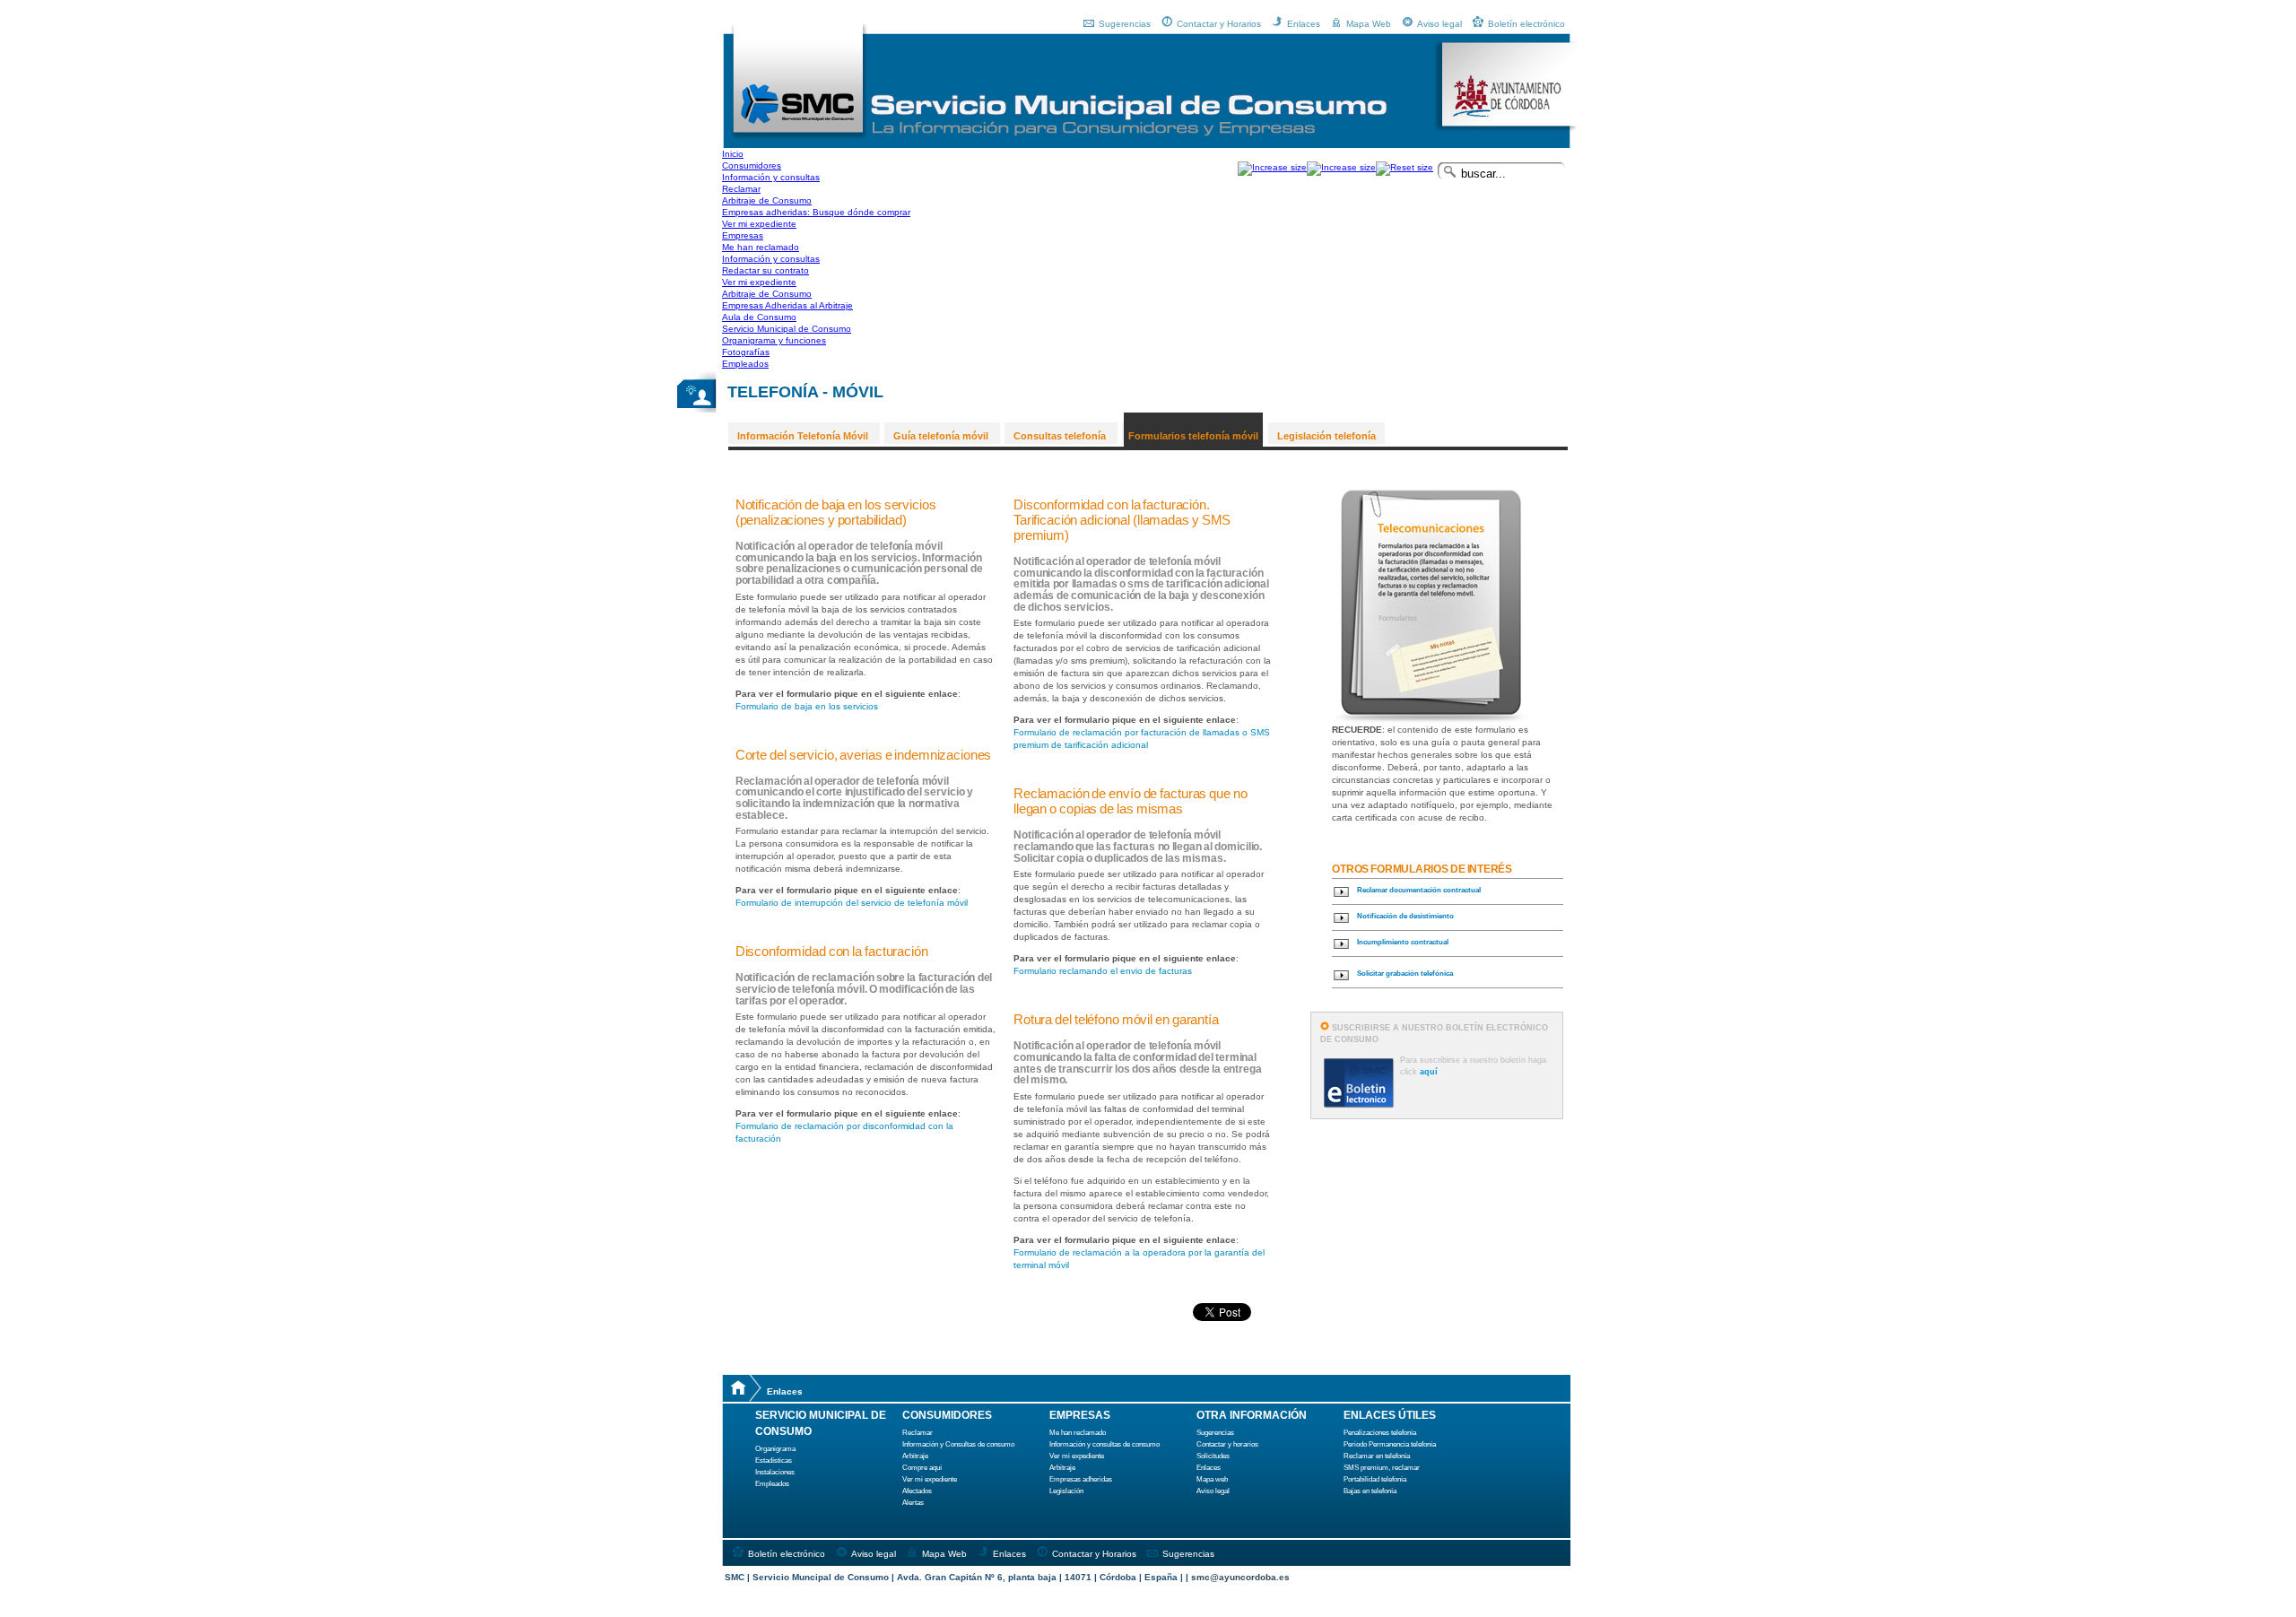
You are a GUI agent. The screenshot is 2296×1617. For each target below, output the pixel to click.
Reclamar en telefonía (1377, 1456)
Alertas (913, 1503)
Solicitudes (1213, 1456)
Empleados (772, 1484)
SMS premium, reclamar (1382, 1468)
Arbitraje (915, 1456)
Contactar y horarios (1227, 1444)
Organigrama (775, 1449)
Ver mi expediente (930, 1479)
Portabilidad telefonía (1375, 1479)
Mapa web (1212, 1479)
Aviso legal (1439, 24)
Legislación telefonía (1326, 436)
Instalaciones (775, 1472)
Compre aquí (922, 1468)
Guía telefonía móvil (941, 436)
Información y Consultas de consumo (958, 1444)
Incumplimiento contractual (1403, 942)
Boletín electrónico (1526, 24)
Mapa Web (1369, 24)
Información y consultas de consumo (1105, 1444)
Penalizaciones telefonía (1380, 1433)
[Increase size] (1272, 167)
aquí (1429, 1072)
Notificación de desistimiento (1405, 916)
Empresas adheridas (1081, 1479)
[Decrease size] (1341, 167)
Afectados (917, 1491)
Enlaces (1304, 24)
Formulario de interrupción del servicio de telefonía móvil (852, 903)
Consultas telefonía (1060, 436)
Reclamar (918, 1433)
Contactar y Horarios (1219, 24)
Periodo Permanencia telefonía (1390, 1444)
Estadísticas (774, 1461)
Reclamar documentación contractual (1419, 890)
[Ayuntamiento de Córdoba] (1506, 129)
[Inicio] (799, 137)
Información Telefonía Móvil (803, 436)
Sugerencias (1125, 24)
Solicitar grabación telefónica (1405, 974)
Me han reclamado (1078, 1433)
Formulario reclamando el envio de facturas (1103, 971)
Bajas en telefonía (1370, 1491)
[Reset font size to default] (1405, 167)
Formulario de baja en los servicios (807, 706)
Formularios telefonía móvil (1193, 436)
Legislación (1066, 1491)
